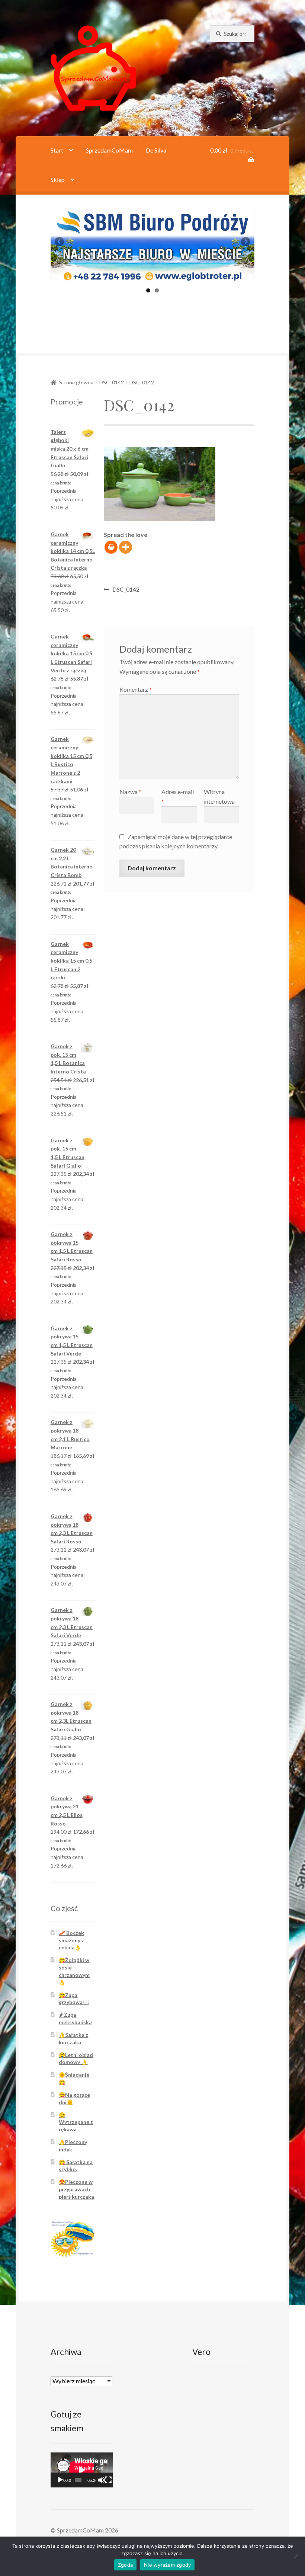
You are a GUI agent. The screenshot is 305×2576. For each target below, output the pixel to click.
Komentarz (136, 689)
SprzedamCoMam (109, 150)
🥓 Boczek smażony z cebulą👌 (71, 1940)
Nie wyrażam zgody (167, 2565)
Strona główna (76, 382)
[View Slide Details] (152, 244)
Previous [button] (60, 242)
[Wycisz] (102, 2480)
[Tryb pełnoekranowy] (108, 2480)
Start (57, 150)
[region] (152, 244)
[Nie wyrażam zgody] (296, 2556)
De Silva (156, 150)
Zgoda (125, 2565)
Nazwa (130, 792)
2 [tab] (157, 290)
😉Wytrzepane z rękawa (76, 2122)
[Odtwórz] (60, 2480)
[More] (126, 547)
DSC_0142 (112, 382)
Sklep (58, 180)
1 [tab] (148, 290)
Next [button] (245, 242)
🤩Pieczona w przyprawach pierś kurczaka (76, 2189)
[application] (82, 2470)
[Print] (111, 547)
